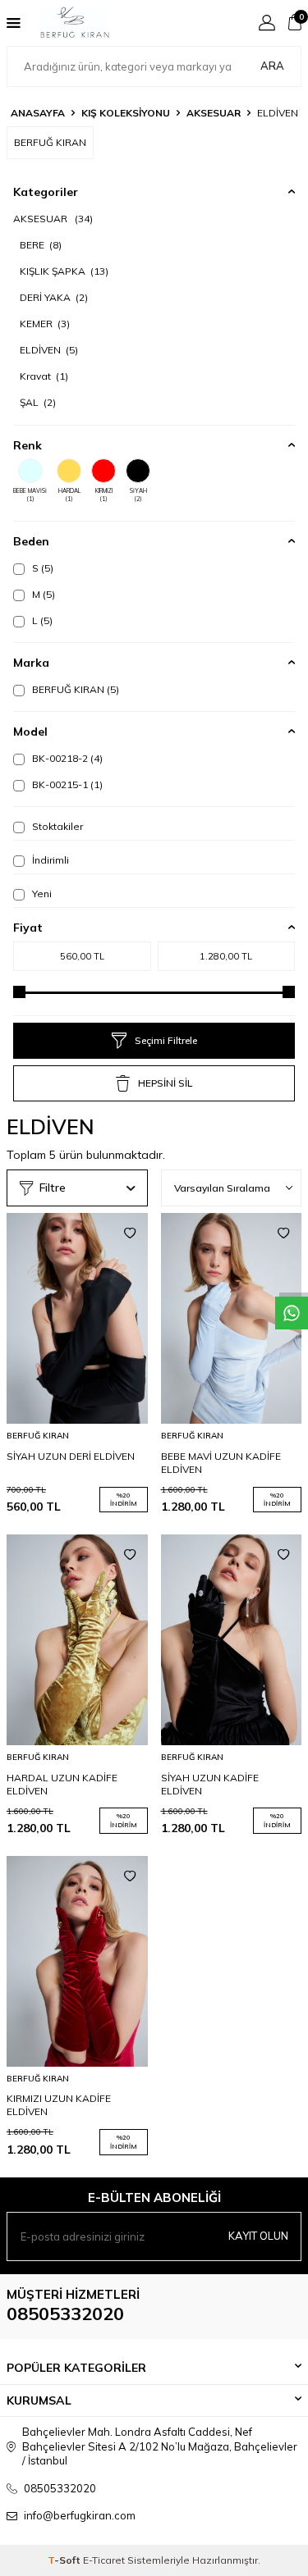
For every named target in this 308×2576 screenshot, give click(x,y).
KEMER (45, 324)
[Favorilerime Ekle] (130, 1233)
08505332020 (65, 2314)
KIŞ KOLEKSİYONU (126, 113)
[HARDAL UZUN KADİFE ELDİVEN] (77, 1640)
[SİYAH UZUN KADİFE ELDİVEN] (232, 1640)
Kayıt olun (258, 2236)
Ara (272, 66)
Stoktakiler (56, 826)
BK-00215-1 (66, 784)
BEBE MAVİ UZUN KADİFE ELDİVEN (221, 1463)
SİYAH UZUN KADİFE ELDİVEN (210, 1784)
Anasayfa (38, 113)
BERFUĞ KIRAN (74, 689)
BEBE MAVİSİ (30, 495)
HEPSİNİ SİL (165, 1083)
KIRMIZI (104, 495)
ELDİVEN (49, 350)
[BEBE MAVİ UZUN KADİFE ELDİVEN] (232, 1318)
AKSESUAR (214, 113)
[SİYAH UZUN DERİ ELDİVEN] (77, 1318)
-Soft (65, 2560)
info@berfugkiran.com (80, 2515)
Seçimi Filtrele (166, 1040)
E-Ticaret (104, 2560)
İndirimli (49, 860)
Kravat (44, 376)
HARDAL (69, 495)
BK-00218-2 (66, 758)
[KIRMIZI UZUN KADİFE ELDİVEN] (77, 1961)
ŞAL (38, 402)
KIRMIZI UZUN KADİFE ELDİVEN (59, 2105)
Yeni (41, 894)
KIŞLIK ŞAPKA (64, 271)
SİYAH (138, 495)
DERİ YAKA (54, 297)
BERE (41, 245)
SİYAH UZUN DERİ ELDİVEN (71, 1456)
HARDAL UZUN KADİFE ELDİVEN (62, 1784)
